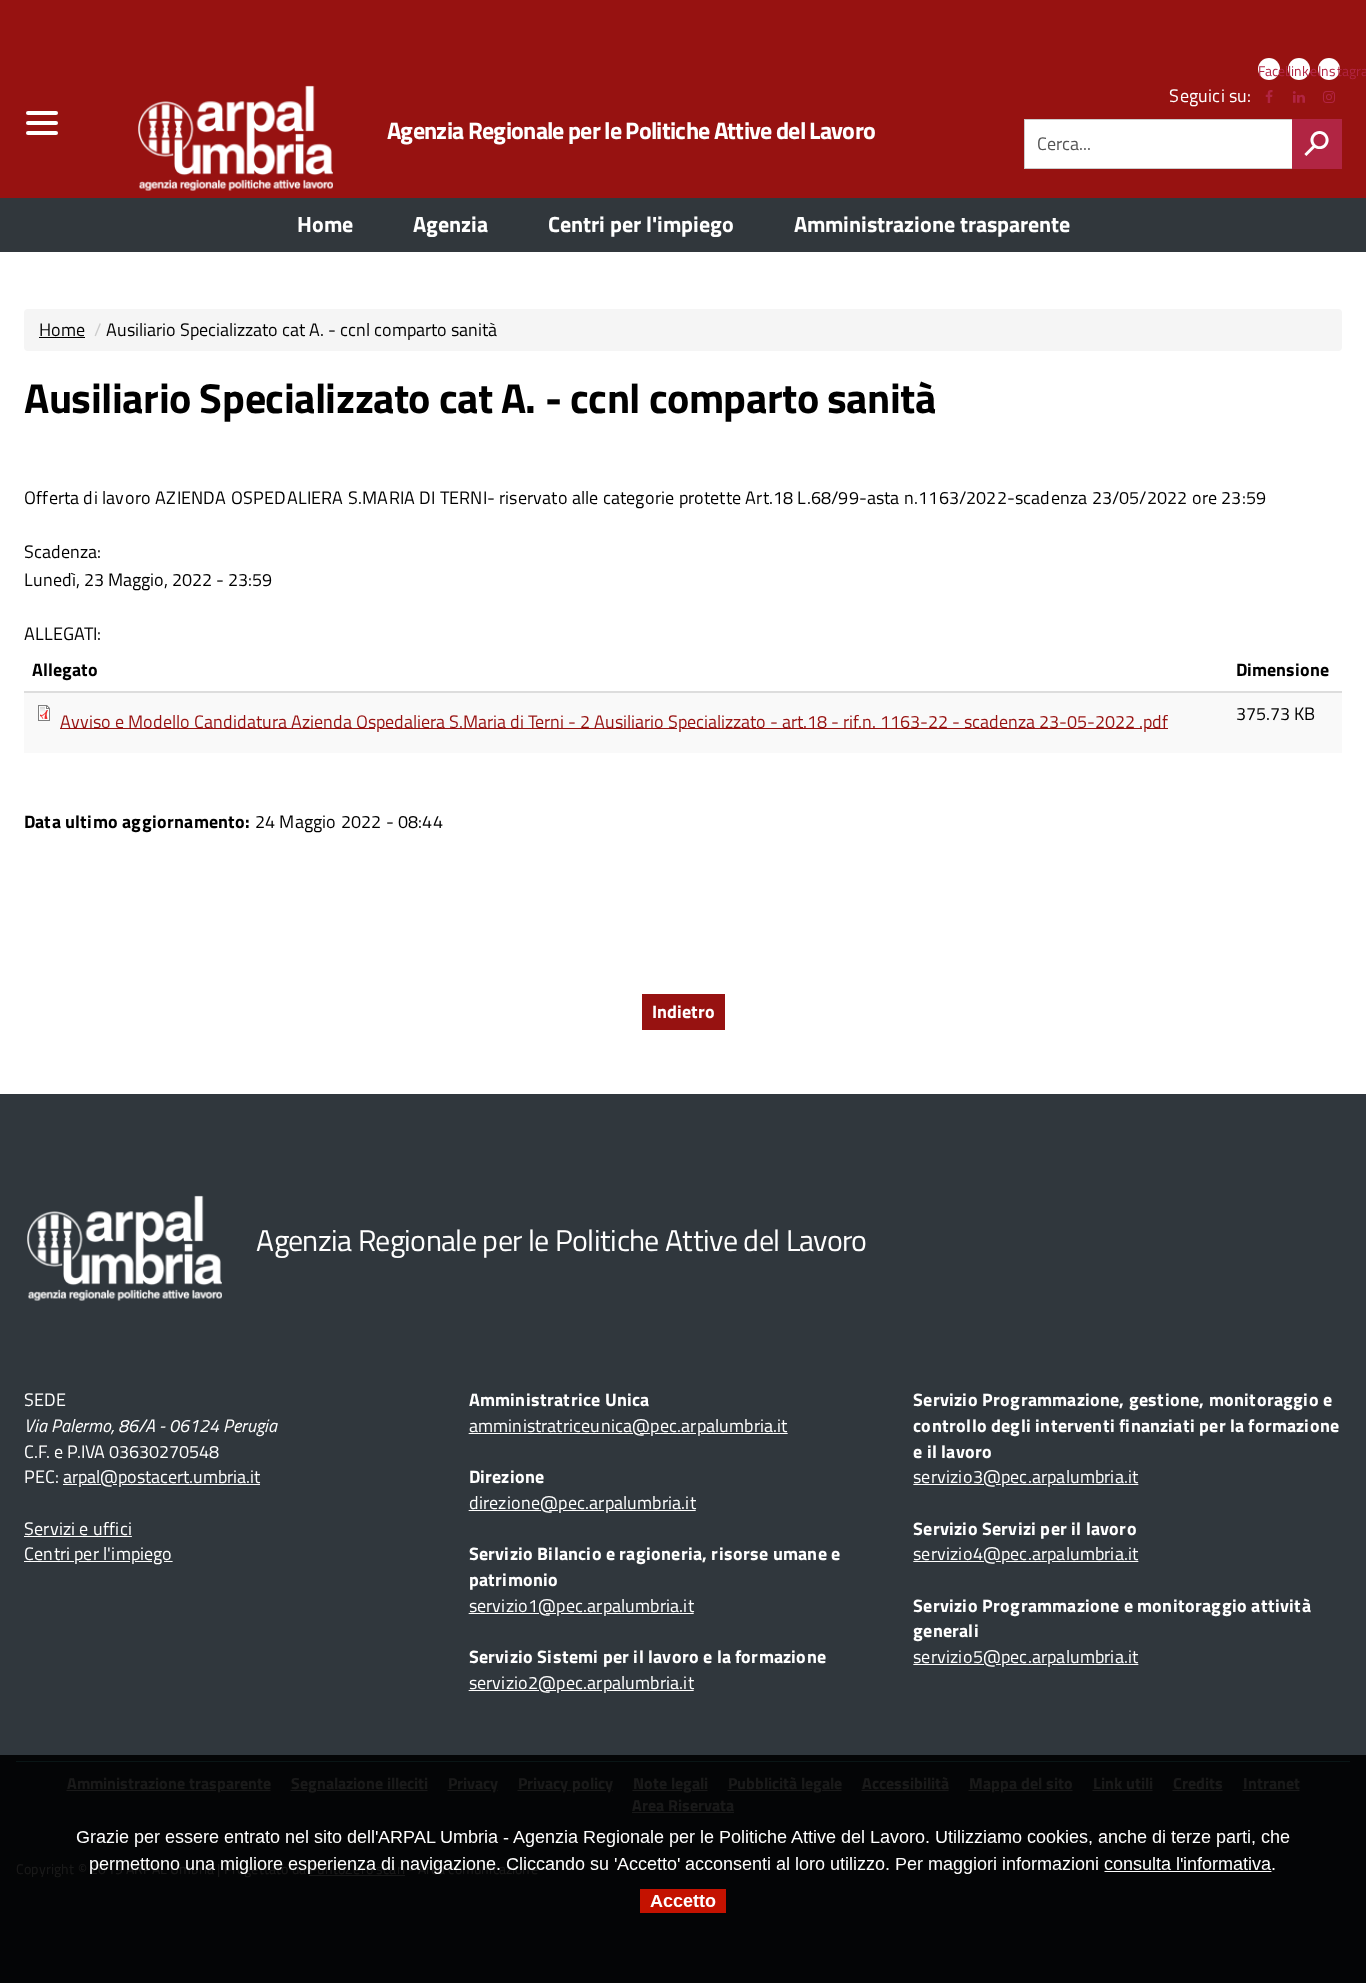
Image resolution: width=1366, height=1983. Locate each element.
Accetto (683, 1901)
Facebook (1269, 70)
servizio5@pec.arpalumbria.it (1025, 1656)
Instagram (1329, 70)
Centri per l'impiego (98, 1553)
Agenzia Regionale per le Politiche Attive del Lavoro (631, 130)
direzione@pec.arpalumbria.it (582, 1502)
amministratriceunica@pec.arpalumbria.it (628, 1425)
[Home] (205, 130)
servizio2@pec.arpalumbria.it (581, 1682)
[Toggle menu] (41, 123)
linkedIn (1299, 70)
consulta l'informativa (1187, 1864)
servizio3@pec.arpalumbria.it (1025, 1476)
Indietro (683, 1011)
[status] (1317, 144)
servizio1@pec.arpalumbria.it (581, 1605)
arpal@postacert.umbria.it (161, 1476)
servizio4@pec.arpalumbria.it (1025, 1553)
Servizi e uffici (78, 1528)
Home (62, 329)
